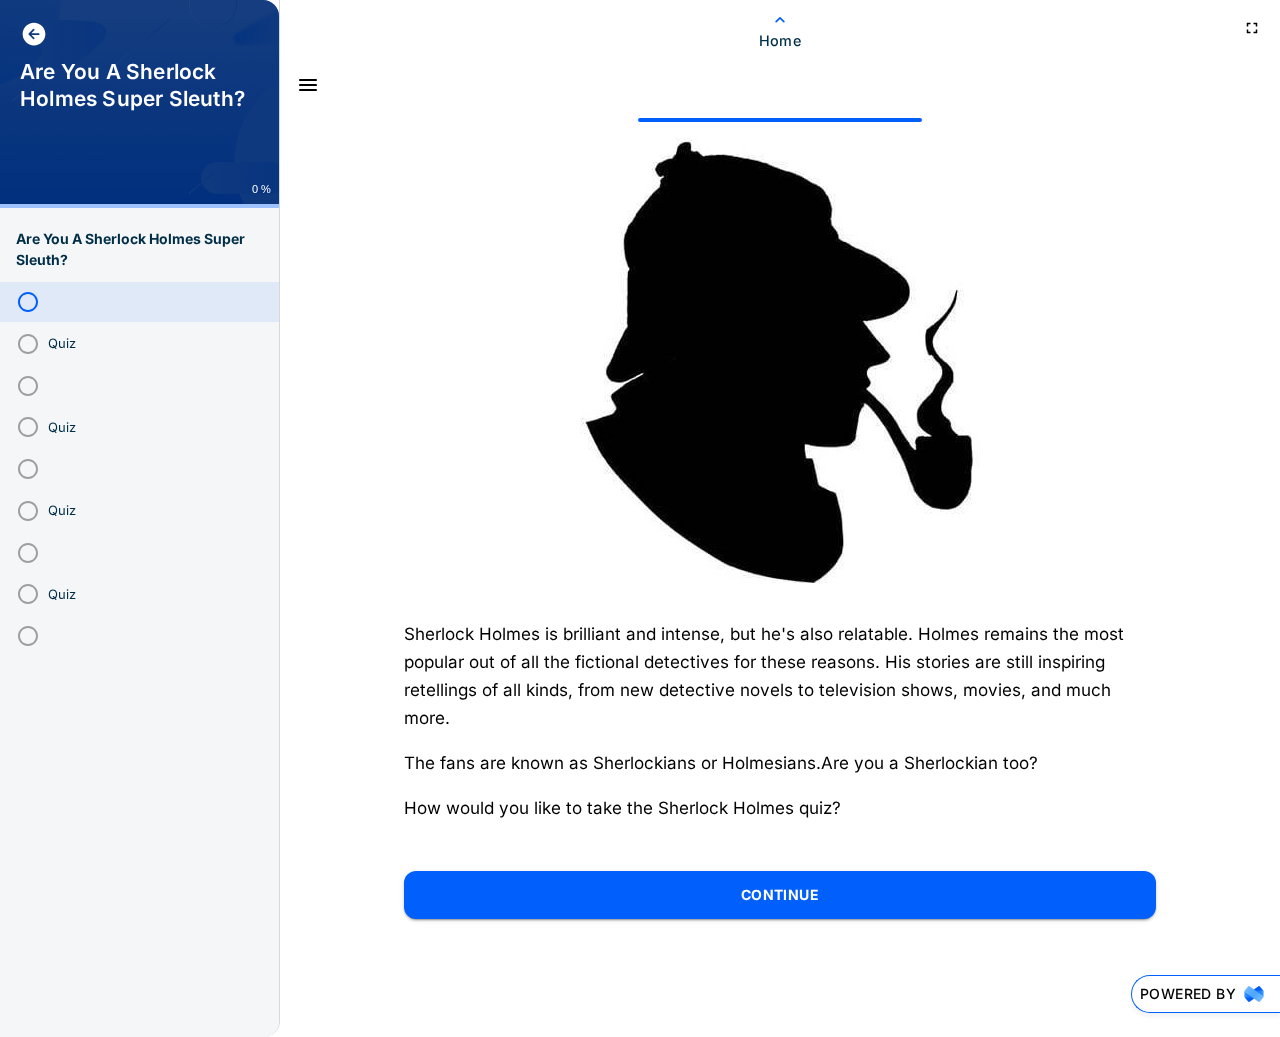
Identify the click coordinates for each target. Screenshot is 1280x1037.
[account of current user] (34, 34)
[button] (140, 302)
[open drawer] (308, 85)
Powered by (1188, 993)
